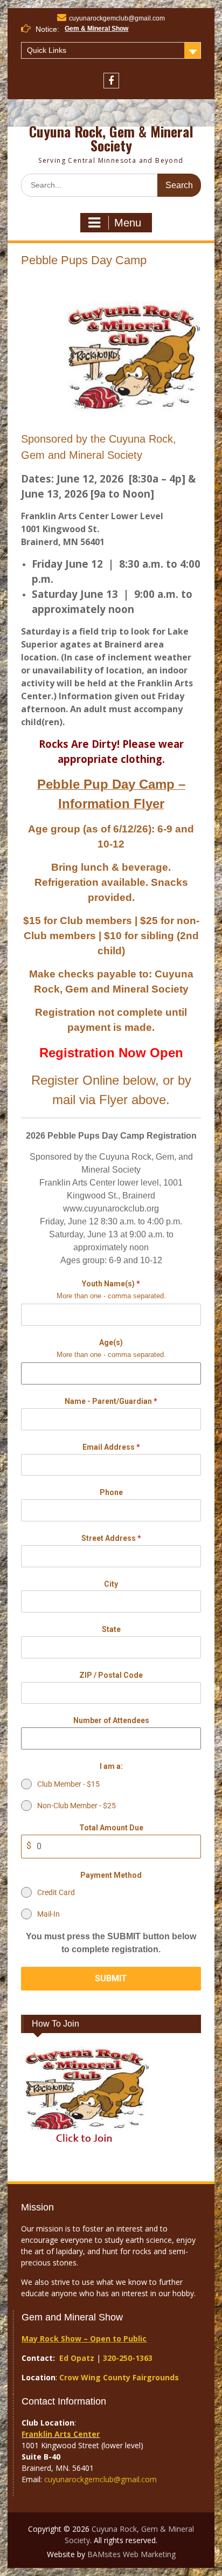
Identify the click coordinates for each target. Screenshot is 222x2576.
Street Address (111, 1538)
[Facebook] (111, 81)
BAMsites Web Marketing (131, 2554)
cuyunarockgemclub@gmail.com (117, 18)
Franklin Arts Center (61, 2434)
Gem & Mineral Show (96, 29)
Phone (111, 1492)
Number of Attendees (111, 1720)
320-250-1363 (128, 2358)
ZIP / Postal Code (111, 1675)
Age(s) (111, 1342)
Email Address (111, 1447)
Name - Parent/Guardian (111, 1401)
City (111, 1584)
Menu (128, 223)
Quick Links (47, 50)
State (111, 1629)
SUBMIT (111, 1978)
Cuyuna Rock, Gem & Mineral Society (111, 138)
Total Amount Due (111, 1828)
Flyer (113, 1100)
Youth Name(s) (111, 1284)
